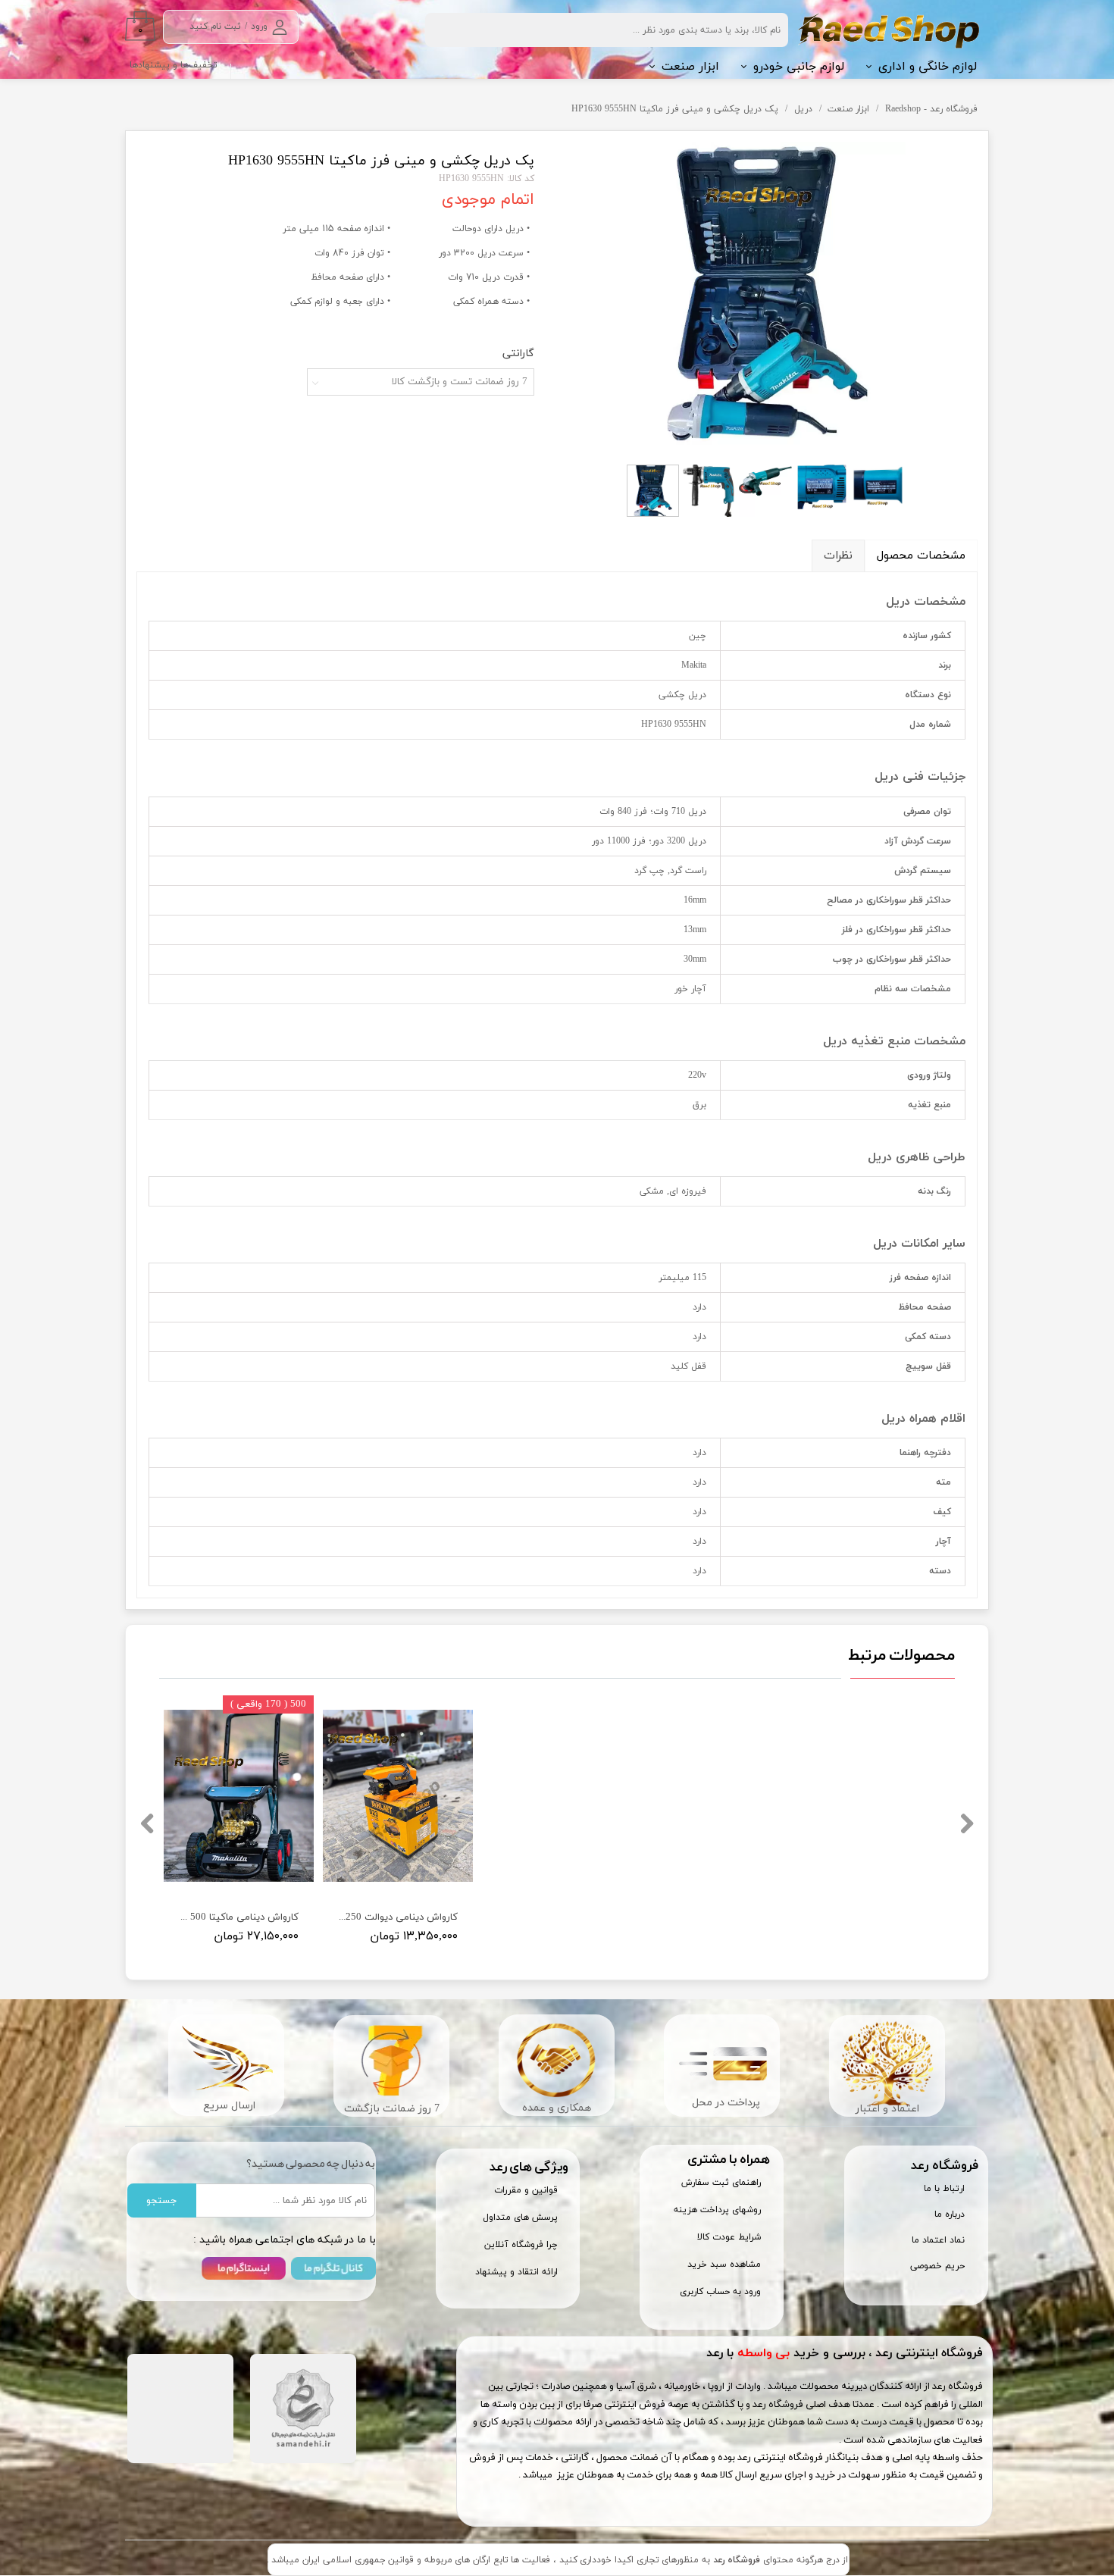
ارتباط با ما (944, 2189)
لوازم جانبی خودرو (799, 67)
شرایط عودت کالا (729, 2237)
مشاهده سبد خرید (724, 2265)
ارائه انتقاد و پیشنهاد (516, 2272)
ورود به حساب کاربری (720, 2292)
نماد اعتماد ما (938, 2240)
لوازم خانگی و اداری (928, 67)
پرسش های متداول (520, 2218)
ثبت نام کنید (215, 27)
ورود (259, 27)
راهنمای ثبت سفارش (721, 2183)
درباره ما (950, 2214)
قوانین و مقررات (526, 2190)
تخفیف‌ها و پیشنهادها (174, 65)
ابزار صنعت (690, 67)
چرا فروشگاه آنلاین (521, 2245)
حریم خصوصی (937, 2266)
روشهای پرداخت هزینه (717, 2210)
